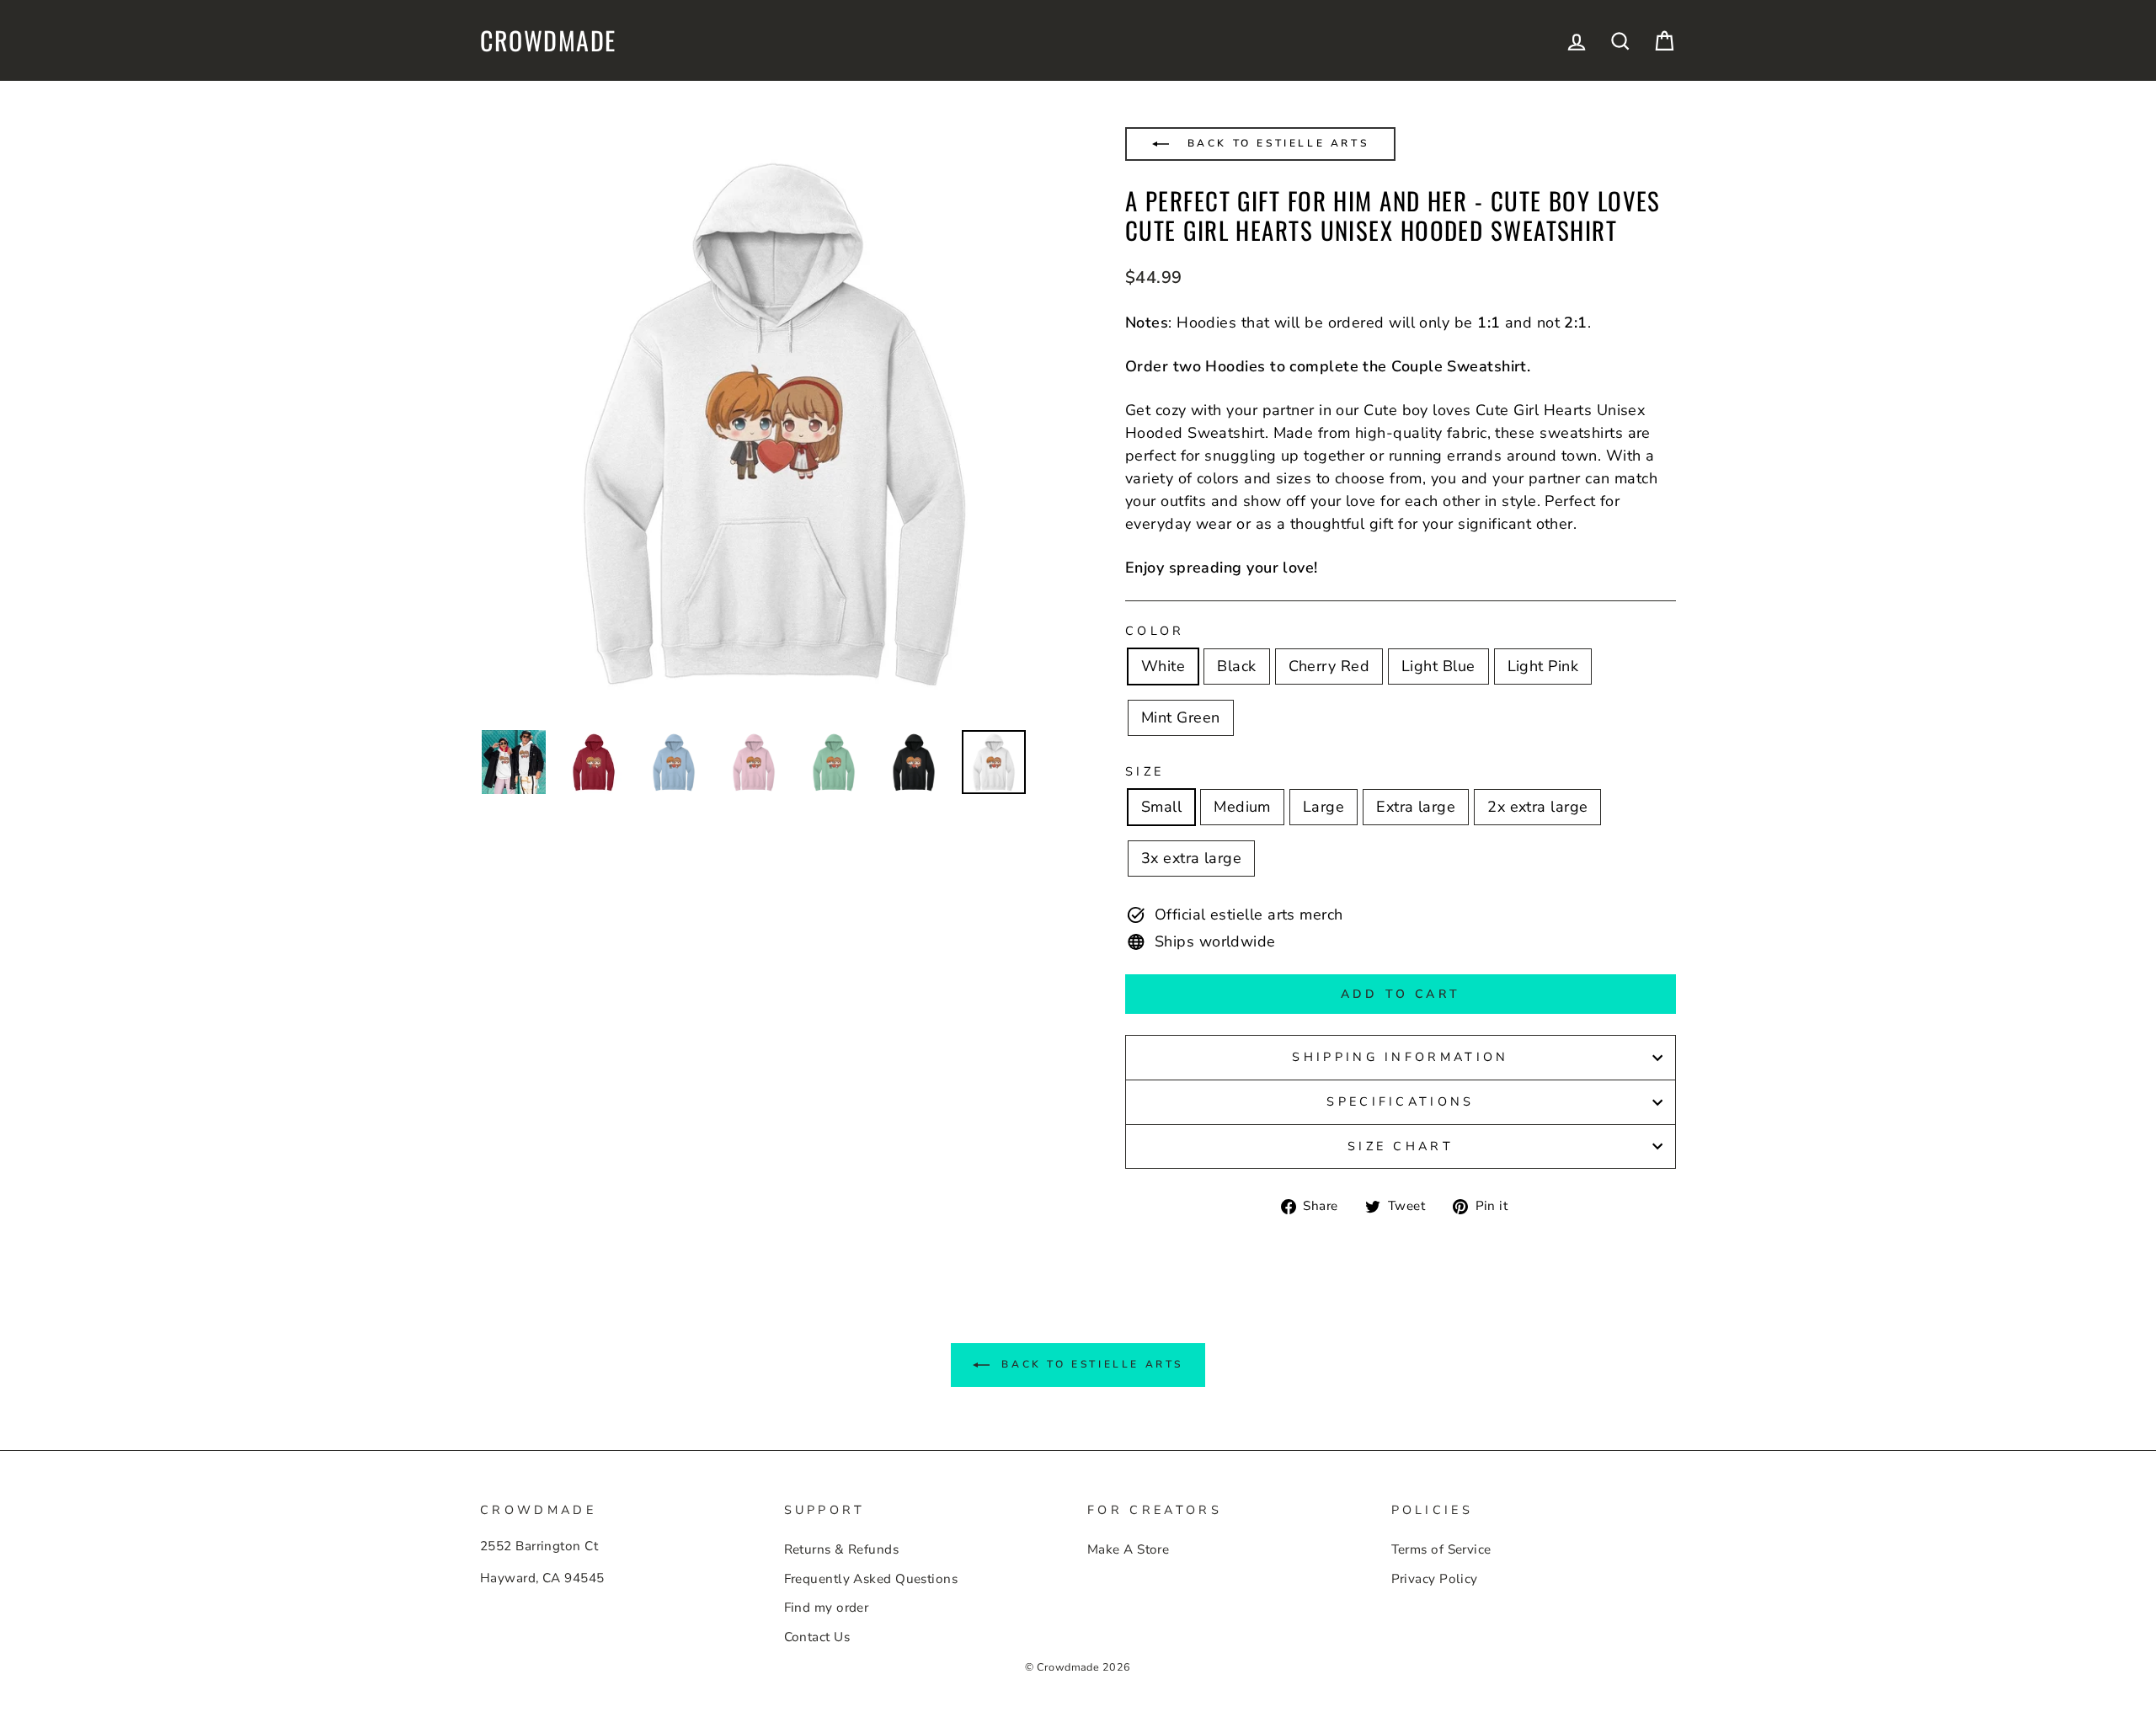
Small (1161, 807)
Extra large (1416, 807)
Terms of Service (1441, 1549)
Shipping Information (1400, 1057)
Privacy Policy (1435, 1579)
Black (1236, 666)
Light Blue (1438, 666)
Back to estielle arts (1275, 143)
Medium (1242, 807)
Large (1323, 807)
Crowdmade (548, 40)
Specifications (1400, 1101)
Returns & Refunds (842, 1549)
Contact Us (817, 1637)
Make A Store (1128, 1549)
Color (1155, 631)
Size (1145, 771)
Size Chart (1401, 1146)
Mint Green (1181, 717)
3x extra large (1191, 858)
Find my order (827, 1608)
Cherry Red (1329, 666)
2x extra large (1537, 807)
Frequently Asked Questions (871, 1579)
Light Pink (1543, 666)
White (1163, 666)
